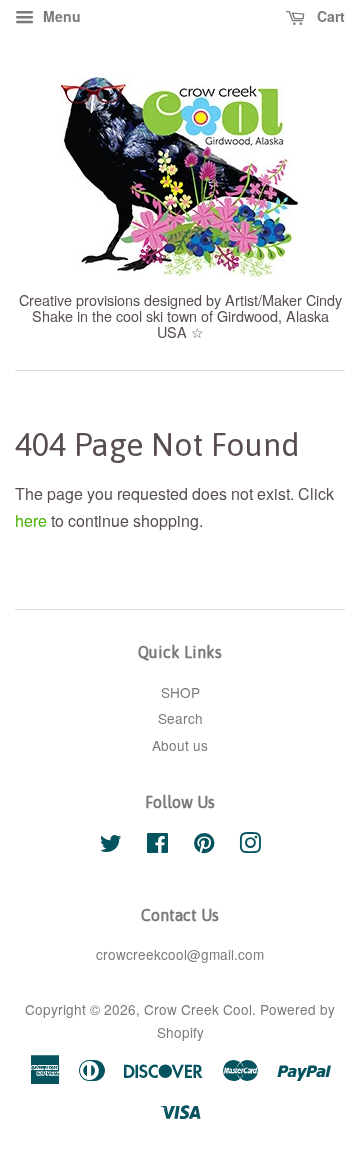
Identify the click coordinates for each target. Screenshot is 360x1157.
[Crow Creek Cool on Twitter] (111, 846)
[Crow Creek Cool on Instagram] (250, 846)
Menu (60, 16)
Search (180, 718)
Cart (329, 16)
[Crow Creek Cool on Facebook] (157, 846)
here (31, 520)
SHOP (180, 692)
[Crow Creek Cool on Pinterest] (204, 846)
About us (180, 745)
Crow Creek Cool (198, 1009)
